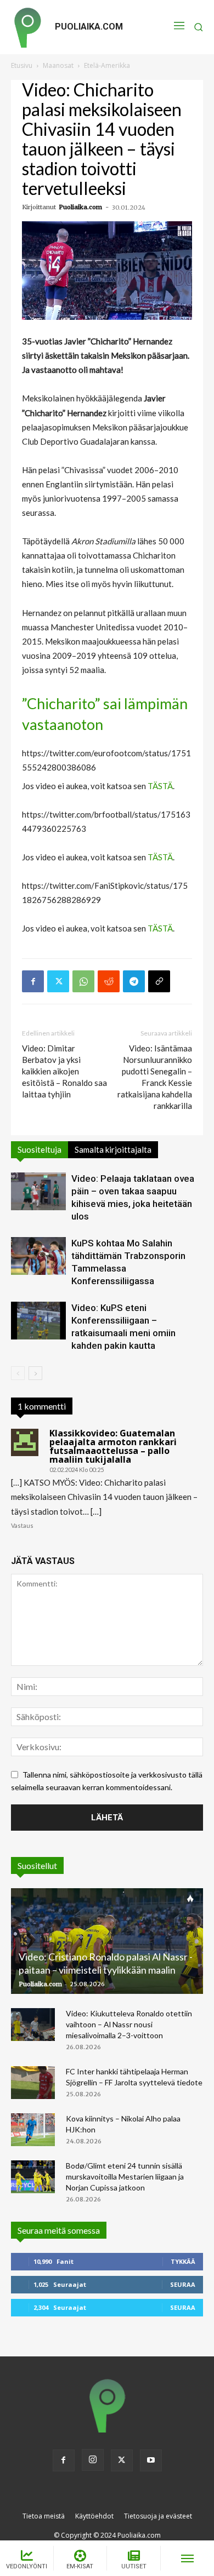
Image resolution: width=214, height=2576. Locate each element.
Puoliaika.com (80, 207)
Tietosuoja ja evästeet (158, 2516)
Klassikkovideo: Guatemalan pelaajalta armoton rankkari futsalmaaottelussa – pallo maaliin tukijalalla (113, 1446)
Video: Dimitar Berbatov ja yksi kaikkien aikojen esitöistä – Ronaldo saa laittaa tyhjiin (64, 1071)
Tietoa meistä (44, 2516)
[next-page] (35, 1373)
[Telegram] (134, 981)
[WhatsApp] (83, 981)
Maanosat (58, 65)
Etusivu (22, 65)
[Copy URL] (159, 981)
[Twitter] (58, 981)
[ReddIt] (109, 981)
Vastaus (22, 1525)
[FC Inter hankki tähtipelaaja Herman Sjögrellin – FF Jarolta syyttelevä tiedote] (33, 2083)
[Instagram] (93, 2460)
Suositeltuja (40, 1149)
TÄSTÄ (160, 786)
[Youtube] (151, 2460)
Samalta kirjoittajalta (113, 1149)
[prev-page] (18, 1373)
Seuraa (183, 2284)
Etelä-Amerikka (107, 65)
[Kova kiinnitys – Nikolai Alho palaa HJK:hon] (33, 2130)
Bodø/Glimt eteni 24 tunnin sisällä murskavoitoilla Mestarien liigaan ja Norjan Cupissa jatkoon (125, 2177)
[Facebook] (33, 981)
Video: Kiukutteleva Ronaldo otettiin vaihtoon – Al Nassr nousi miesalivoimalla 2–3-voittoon (129, 2024)
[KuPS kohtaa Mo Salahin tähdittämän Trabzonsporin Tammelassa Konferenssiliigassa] (38, 1256)
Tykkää (183, 2261)
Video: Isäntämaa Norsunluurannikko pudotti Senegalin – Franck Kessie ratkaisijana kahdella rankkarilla (155, 1077)
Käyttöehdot (94, 2516)
